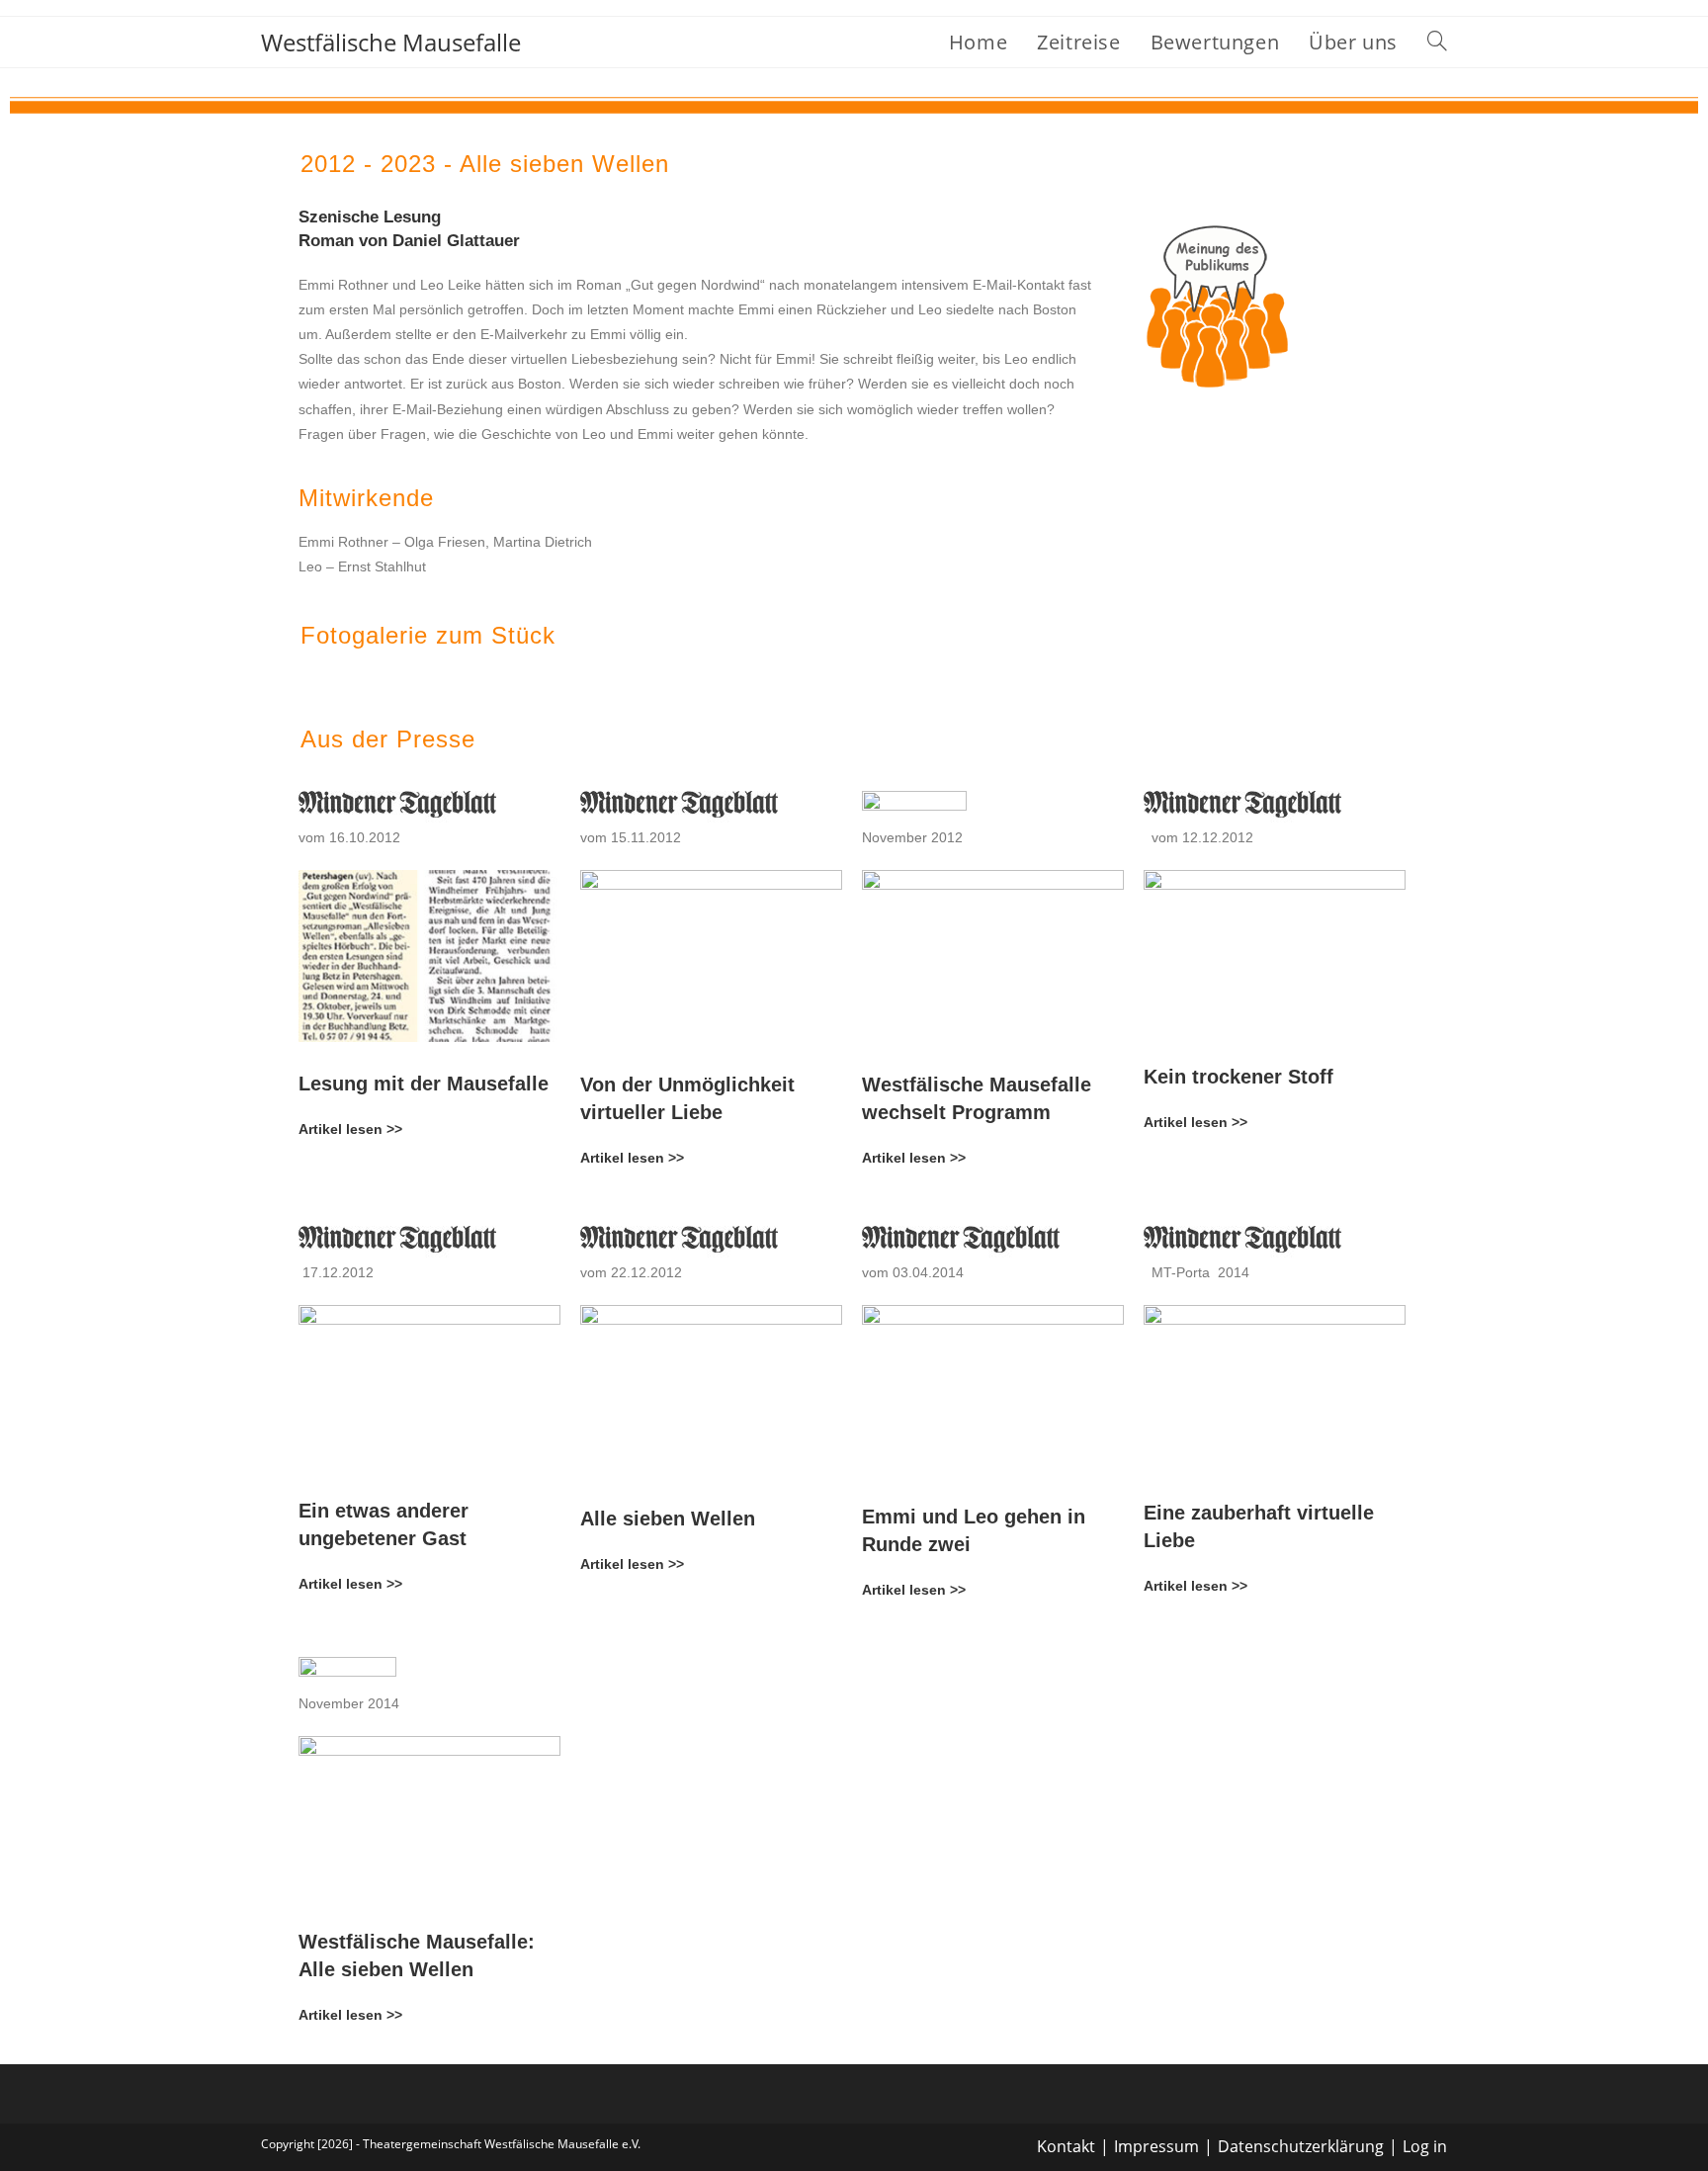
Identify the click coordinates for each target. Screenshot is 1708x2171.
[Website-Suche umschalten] (1437, 42)
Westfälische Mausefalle (391, 42)
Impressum (1156, 2146)
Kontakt (1066, 2146)
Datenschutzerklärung (1301, 2146)
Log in (1425, 2146)
